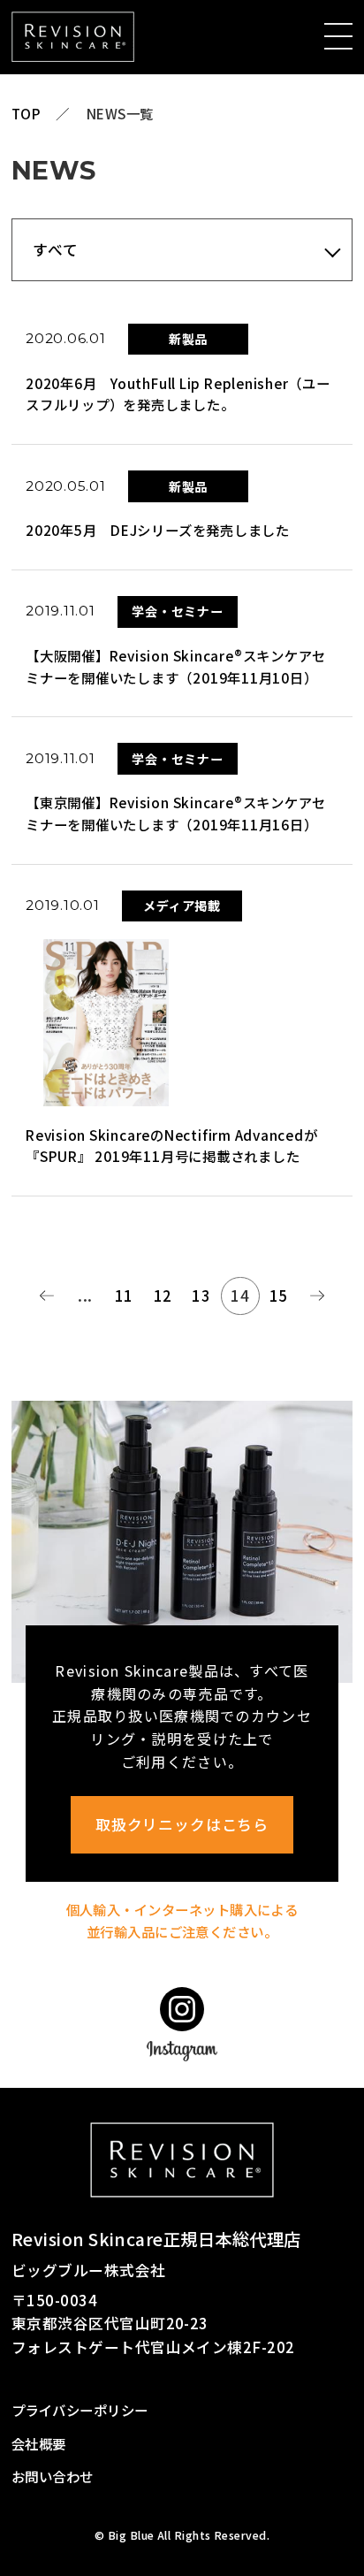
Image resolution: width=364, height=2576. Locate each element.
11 (124, 1296)
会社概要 (39, 2443)
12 (163, 1296)
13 (201, 1296)
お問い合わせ (53, 2476)
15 (279, 1296)
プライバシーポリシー (80, 2410)
